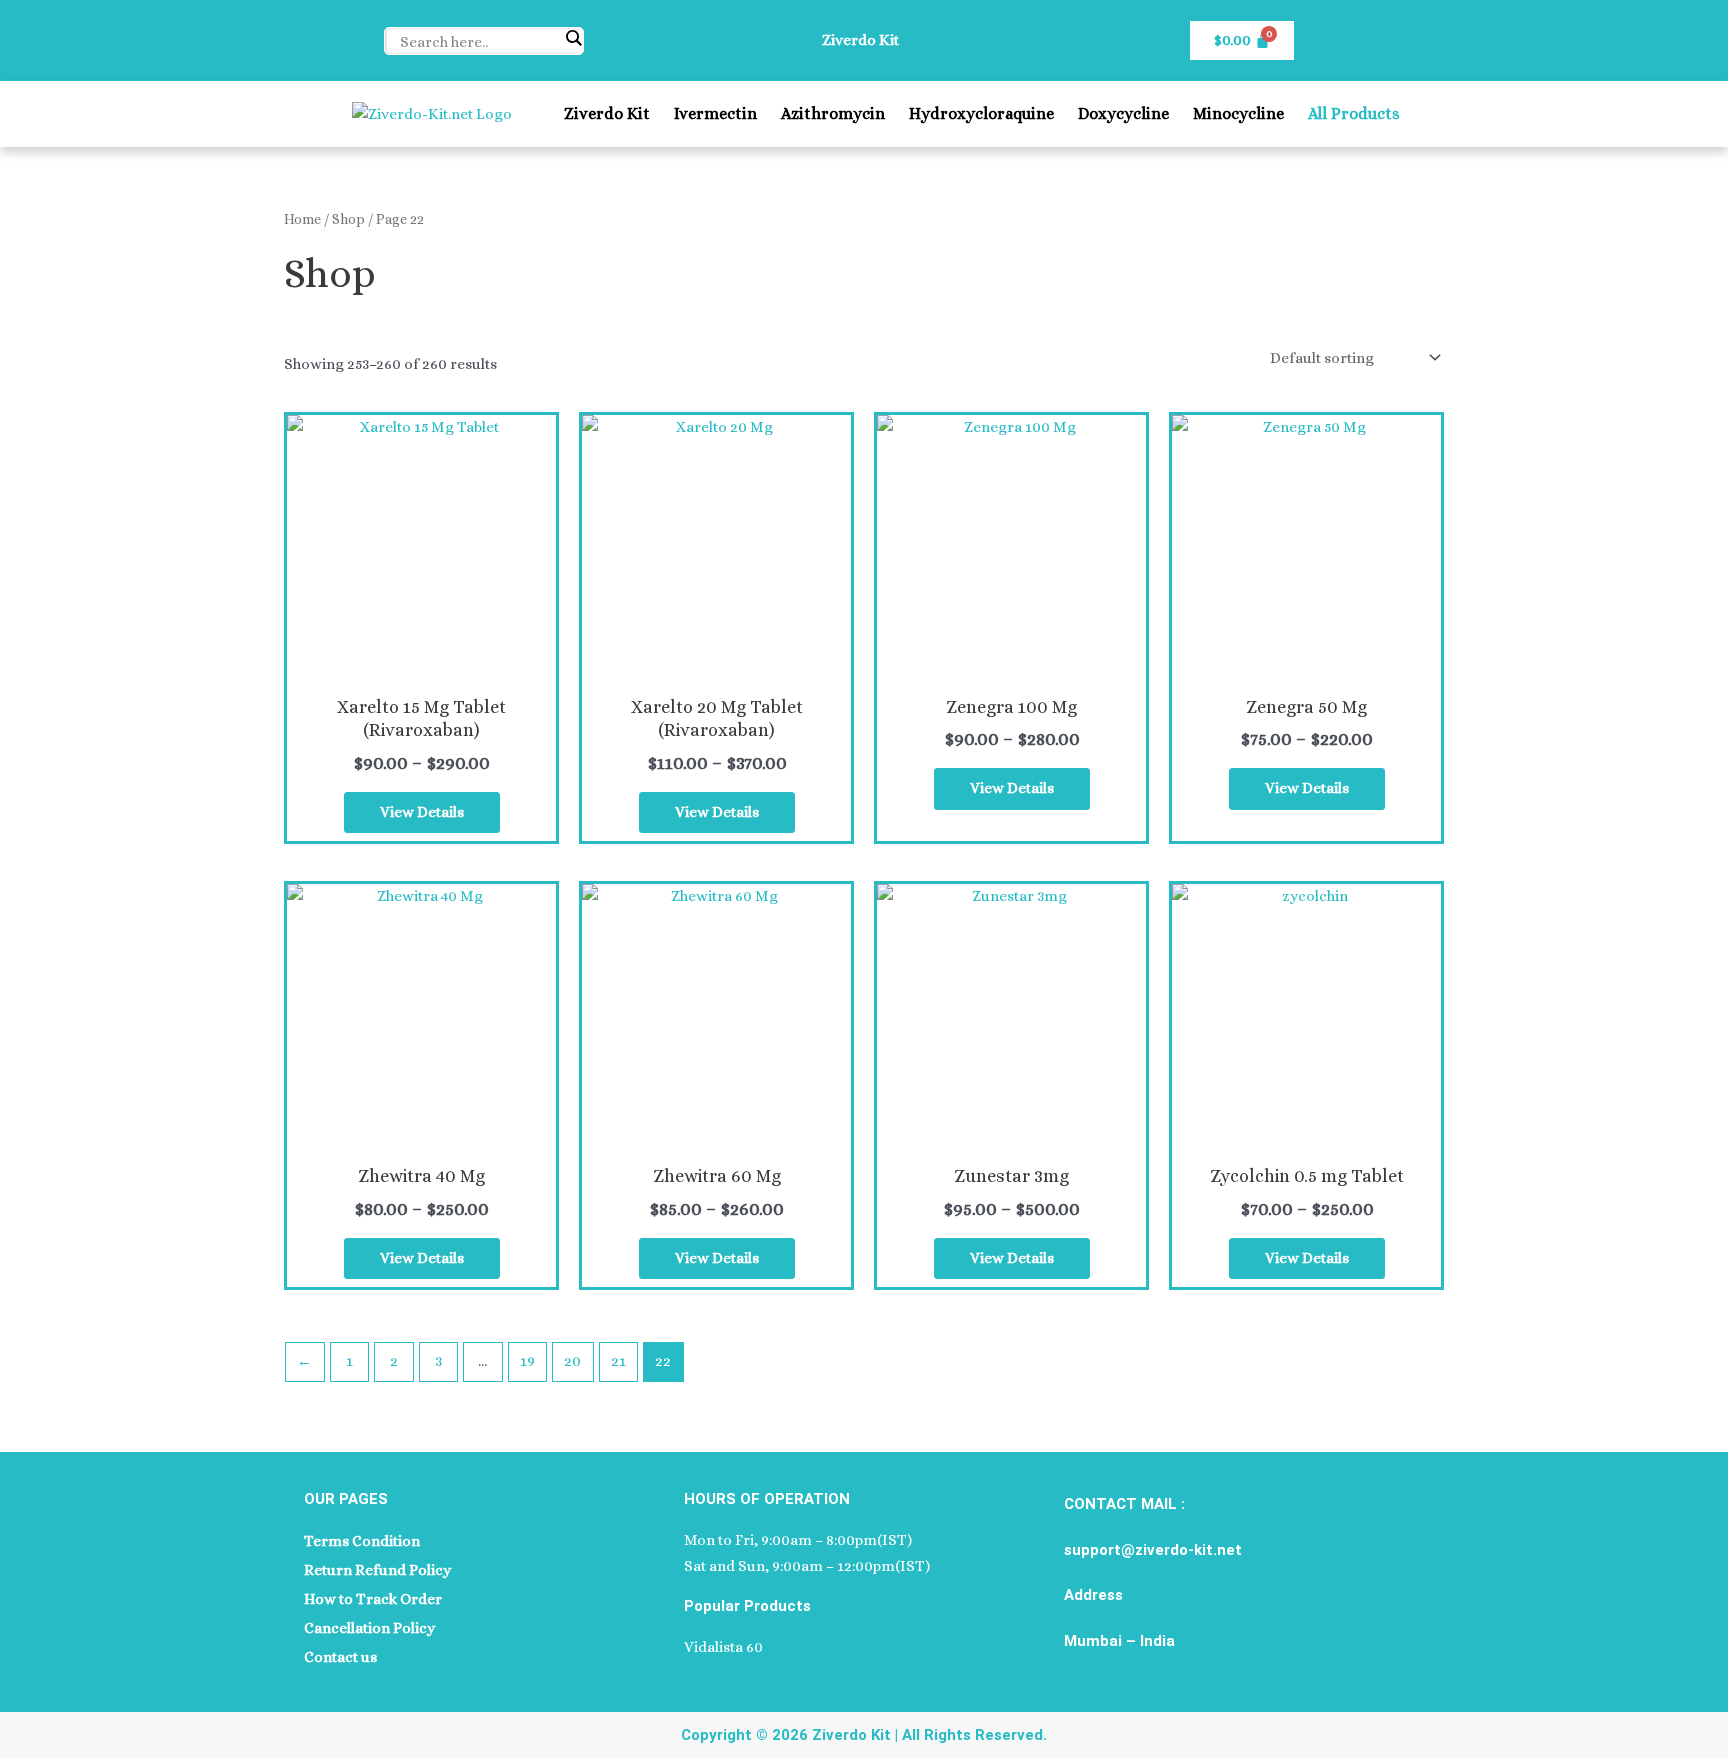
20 (572, 1361)
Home (302, 219)
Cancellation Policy (369, 1628)
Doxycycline (1123, 113)
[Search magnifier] (573, 38)
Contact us (340, 1657)
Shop (348, 219)
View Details (422, 812)
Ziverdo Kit (607, 113)
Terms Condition (362, 1541)
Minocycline (1238, 113)
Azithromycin (833, 113)
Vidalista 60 (723, 1647)
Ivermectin (715, 113)
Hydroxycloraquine (981, 113)
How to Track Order (373, 1599)
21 (618, 1361)
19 (527, 1361)
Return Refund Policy (377, 1570)
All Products (1354, 113)
